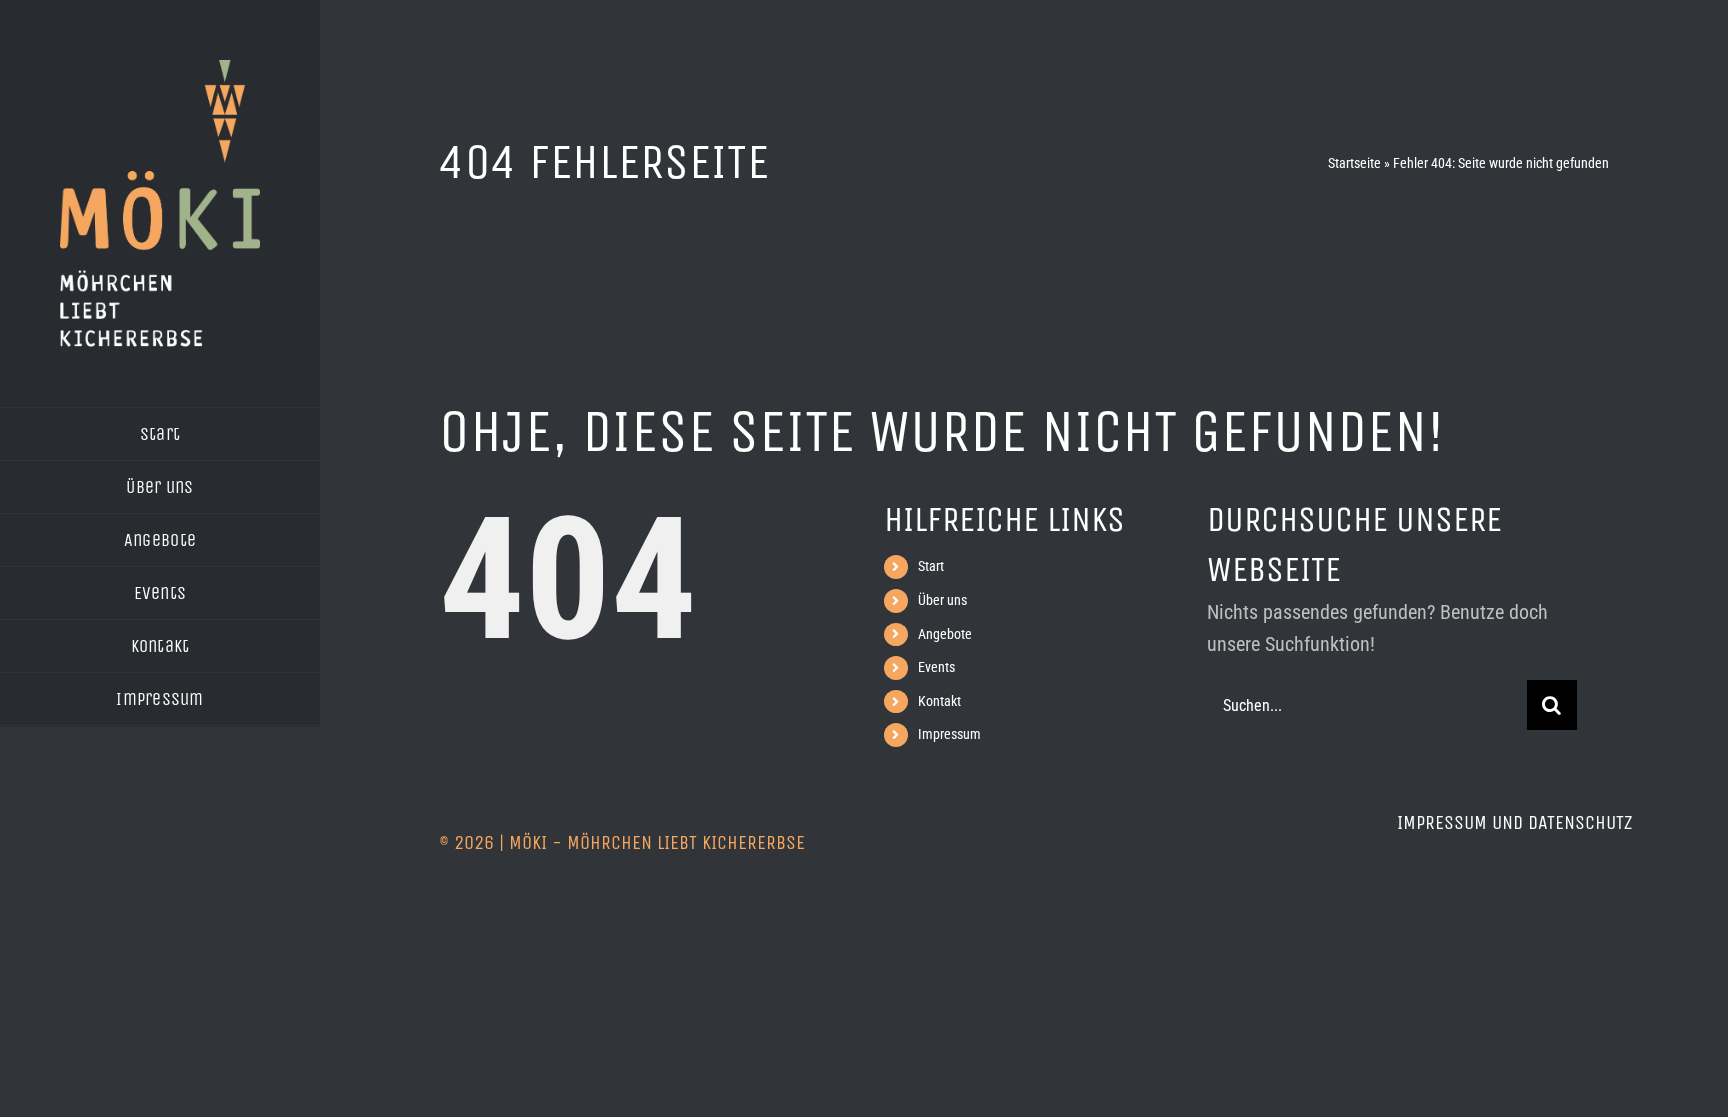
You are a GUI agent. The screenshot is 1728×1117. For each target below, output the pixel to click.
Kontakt (939, 701)
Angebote (945, 634)
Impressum (949, 734)
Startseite (1354, 163)
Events (936, 667)
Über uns (942, 600)
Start (931, 566)
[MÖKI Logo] (160, 70)
